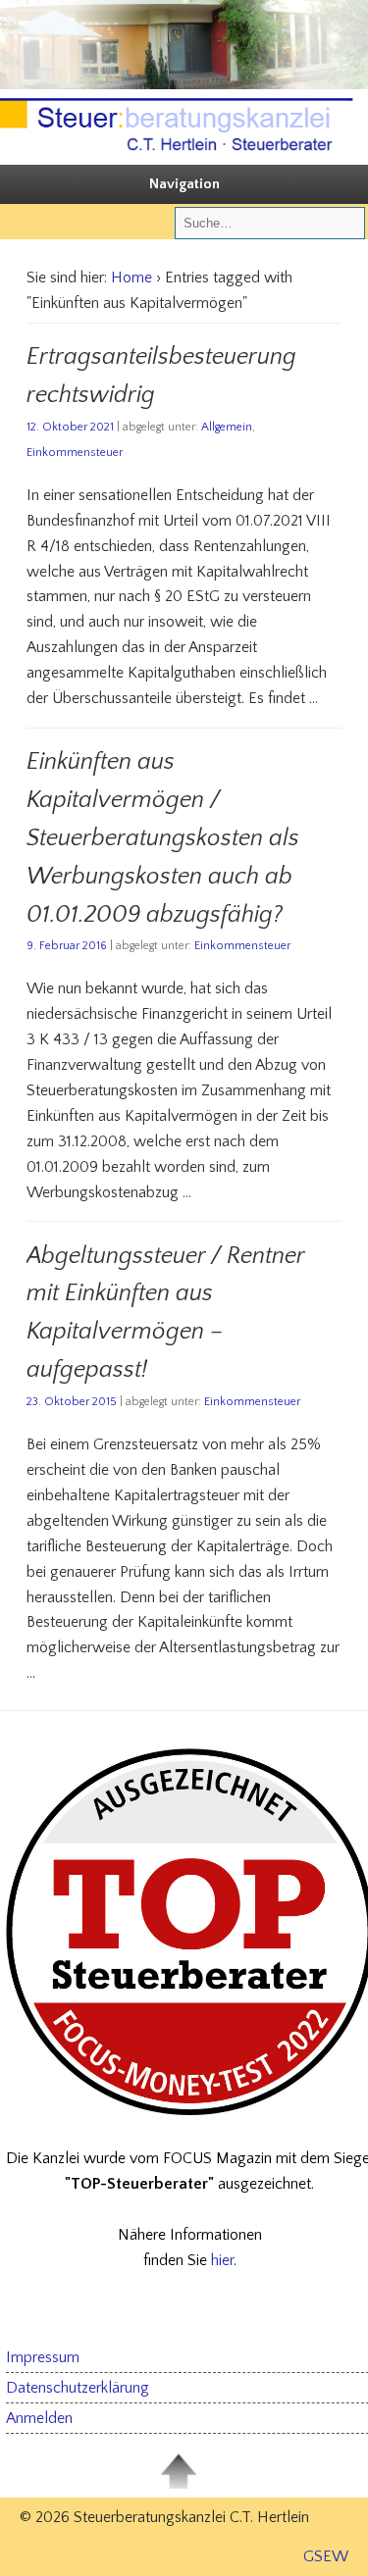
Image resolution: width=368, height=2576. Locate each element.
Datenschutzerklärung (78, 2388)
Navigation (184, 184)
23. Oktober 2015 (72, 1402)
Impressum (43, 2357)
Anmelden (39, 2418)
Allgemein (227, 427)
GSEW (326, 2556)
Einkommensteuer (75, 453)
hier (222, 2260)
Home (131, 278)
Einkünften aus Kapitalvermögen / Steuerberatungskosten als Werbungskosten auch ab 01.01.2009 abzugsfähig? (163, 838)
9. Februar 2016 (67, 946)
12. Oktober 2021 (70, 427)
